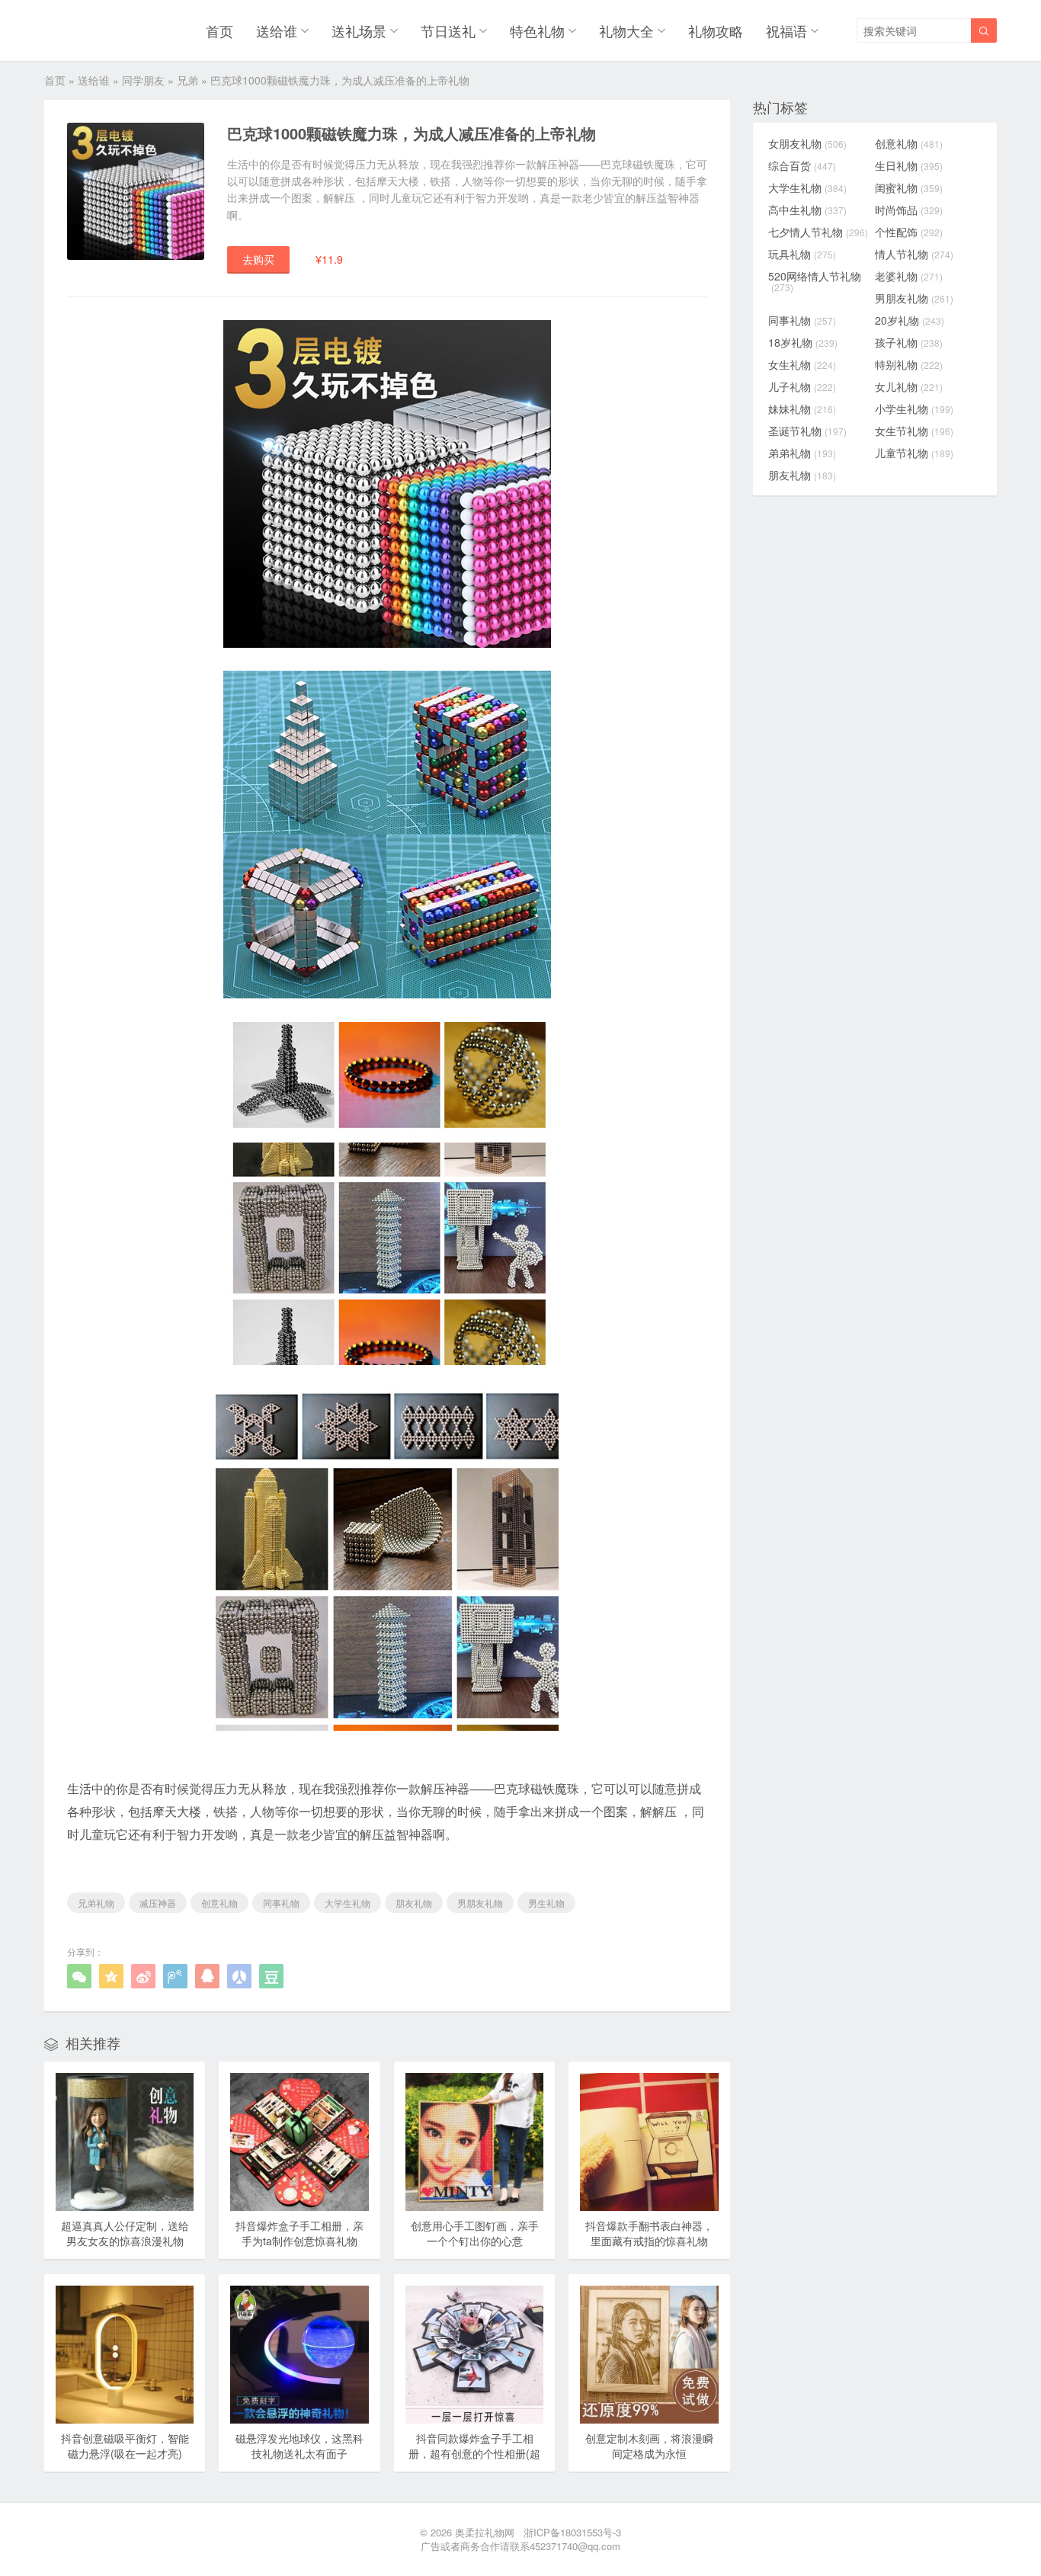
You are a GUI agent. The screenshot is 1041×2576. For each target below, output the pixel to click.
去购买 (258, 259)
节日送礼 (448, 30)
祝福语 (786, 30)
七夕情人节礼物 (818, 232)
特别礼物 (909, 364)
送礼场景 (359, 30)
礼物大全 (626, 30)
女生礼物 (802, 364)
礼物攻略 (716, 30)
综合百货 (802, 165)
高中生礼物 (807, 210)
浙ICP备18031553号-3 (572, 2532)
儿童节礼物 (914, 453)
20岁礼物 (910, 320)
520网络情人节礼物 (815, 281)
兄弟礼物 (96, 1903)
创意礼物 (219, 1903)
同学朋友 (143, 80)
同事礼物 (281, 1903)
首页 (219, 30)
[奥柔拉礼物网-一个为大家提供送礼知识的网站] (83, 30)
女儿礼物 (909, 386)
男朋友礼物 (480, 1903)
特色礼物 (537, 30)
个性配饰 (909, 232)
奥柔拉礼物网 (485, 2532)
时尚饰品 (909, 210)
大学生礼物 (348, 1903)
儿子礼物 (802, 386)
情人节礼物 (914, 254)
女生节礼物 (914, 431)
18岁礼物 (803, 342)
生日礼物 (909, 165)
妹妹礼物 (802, 409)
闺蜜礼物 (909, 187)
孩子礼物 (909, 342)
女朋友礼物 (807, 143)
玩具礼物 (802, 254)
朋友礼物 (414, 1903)
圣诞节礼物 (807, 431)
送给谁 (277, 30)
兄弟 (187, 80)
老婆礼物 (909, 276)
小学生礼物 (914, 409)
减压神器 (158, 1903)
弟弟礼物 (802, 453)
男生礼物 (546, 1903)
